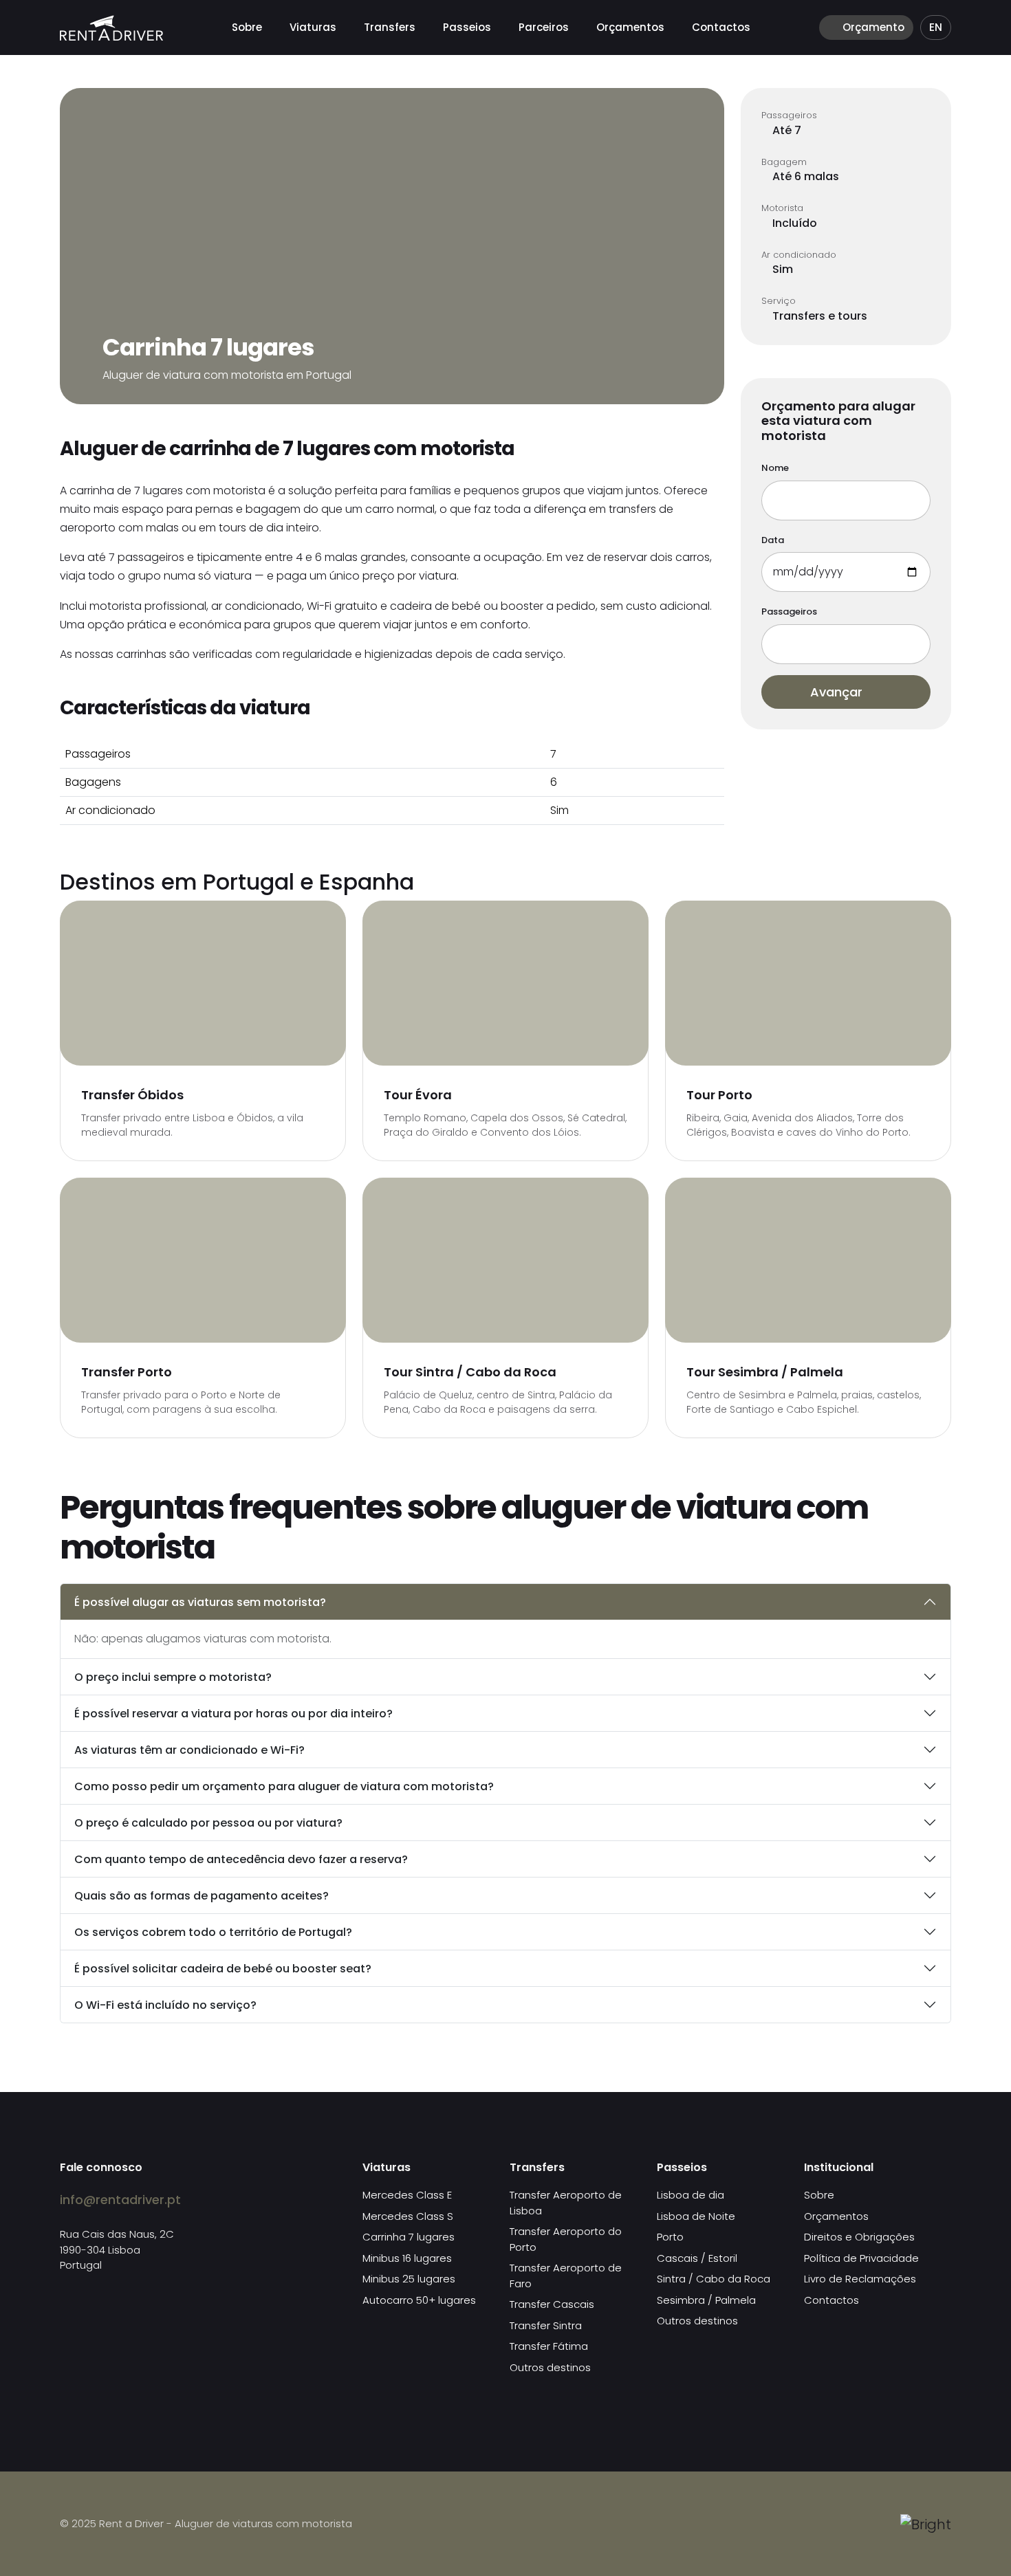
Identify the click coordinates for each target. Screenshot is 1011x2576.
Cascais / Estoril (697, 2258)
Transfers (390, 27)
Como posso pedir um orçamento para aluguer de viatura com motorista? (284, 1786)
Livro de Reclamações (860, 2279)
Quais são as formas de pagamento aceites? (202, 1896)
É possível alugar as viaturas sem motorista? (200, 1602)
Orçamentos (630, 27)
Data (773, 540)
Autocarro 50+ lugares (419, 2300)
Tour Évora (418, 1095)
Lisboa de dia (691, 2195)
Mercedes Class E (407, 2195)
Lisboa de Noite (696, 2216)
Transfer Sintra (546, 2325)
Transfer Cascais (552, 2304)
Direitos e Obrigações (859, 2237)
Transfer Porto (127, 1372)
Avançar (838, 692)
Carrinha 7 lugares (409, 2237)
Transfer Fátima (549, 2346)
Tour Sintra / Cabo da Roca (470, 1372)
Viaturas (313, 27)
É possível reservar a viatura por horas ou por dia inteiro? (233, 1714)
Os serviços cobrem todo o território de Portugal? (213, 1932)
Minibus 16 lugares (407, 2258)
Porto (670, 2237)
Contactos (721, 27)
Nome (775, 468)
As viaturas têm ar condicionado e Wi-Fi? (189, 1750)
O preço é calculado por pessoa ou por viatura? (208, 1823)
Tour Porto (719, 1095)
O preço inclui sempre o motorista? (173, 1677)
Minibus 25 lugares (409, 2279)
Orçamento (872, 27)
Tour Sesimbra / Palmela (765, 1372)
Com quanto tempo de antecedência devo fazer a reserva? (241, 1859)
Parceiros (544, 27)
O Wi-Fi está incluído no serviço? (165, 2005)
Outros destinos (550, 2367)
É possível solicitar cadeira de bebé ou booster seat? (223, 1969)
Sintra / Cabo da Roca (714, 2279)
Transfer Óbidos (132, 1095)
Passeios (467, 27)
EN (936, 27)
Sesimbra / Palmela (706, 2300)
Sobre (247, 27)
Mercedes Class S (408, 2216)
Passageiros (789, 612)
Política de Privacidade (861, 2258)
